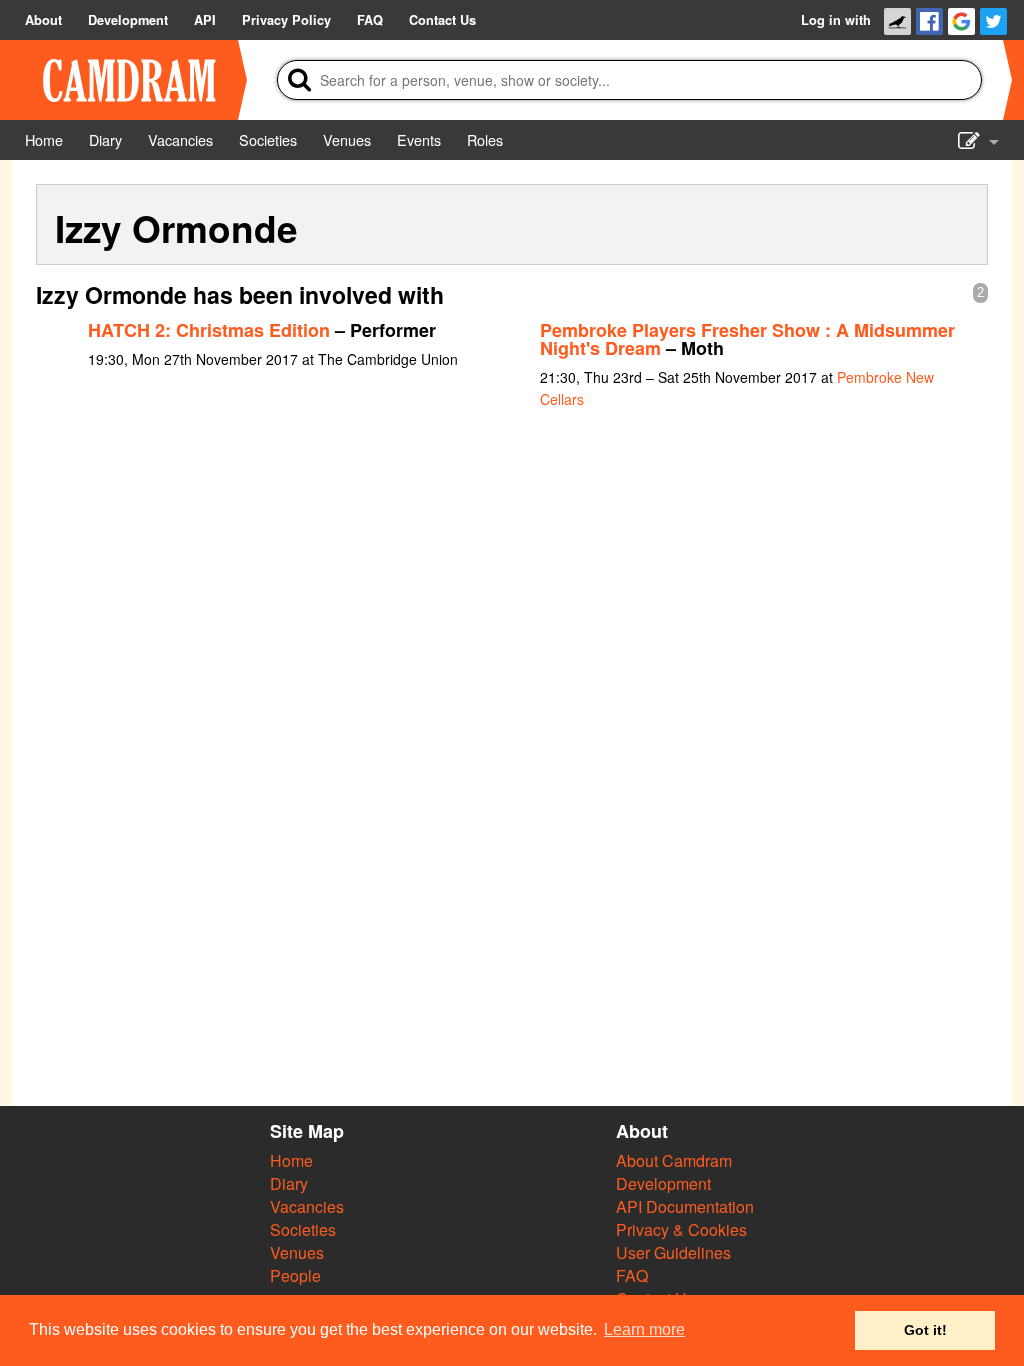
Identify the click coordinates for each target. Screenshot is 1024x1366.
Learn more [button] (644, 1329)
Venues (297, 1252)
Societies (303, 1229)
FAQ (632, 1275)
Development (663, 1183)
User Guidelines (673, 1252)
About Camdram (674, 1160)
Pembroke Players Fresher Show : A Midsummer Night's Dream (747, 339)
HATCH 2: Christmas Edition (209, 330)
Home (291, 1160)
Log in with (836, 20)
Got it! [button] (925, 1330)
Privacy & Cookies (681, 1229)
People (295, 1275)
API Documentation (685, 1206)
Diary (289, 1183)
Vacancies (307, 1206)
